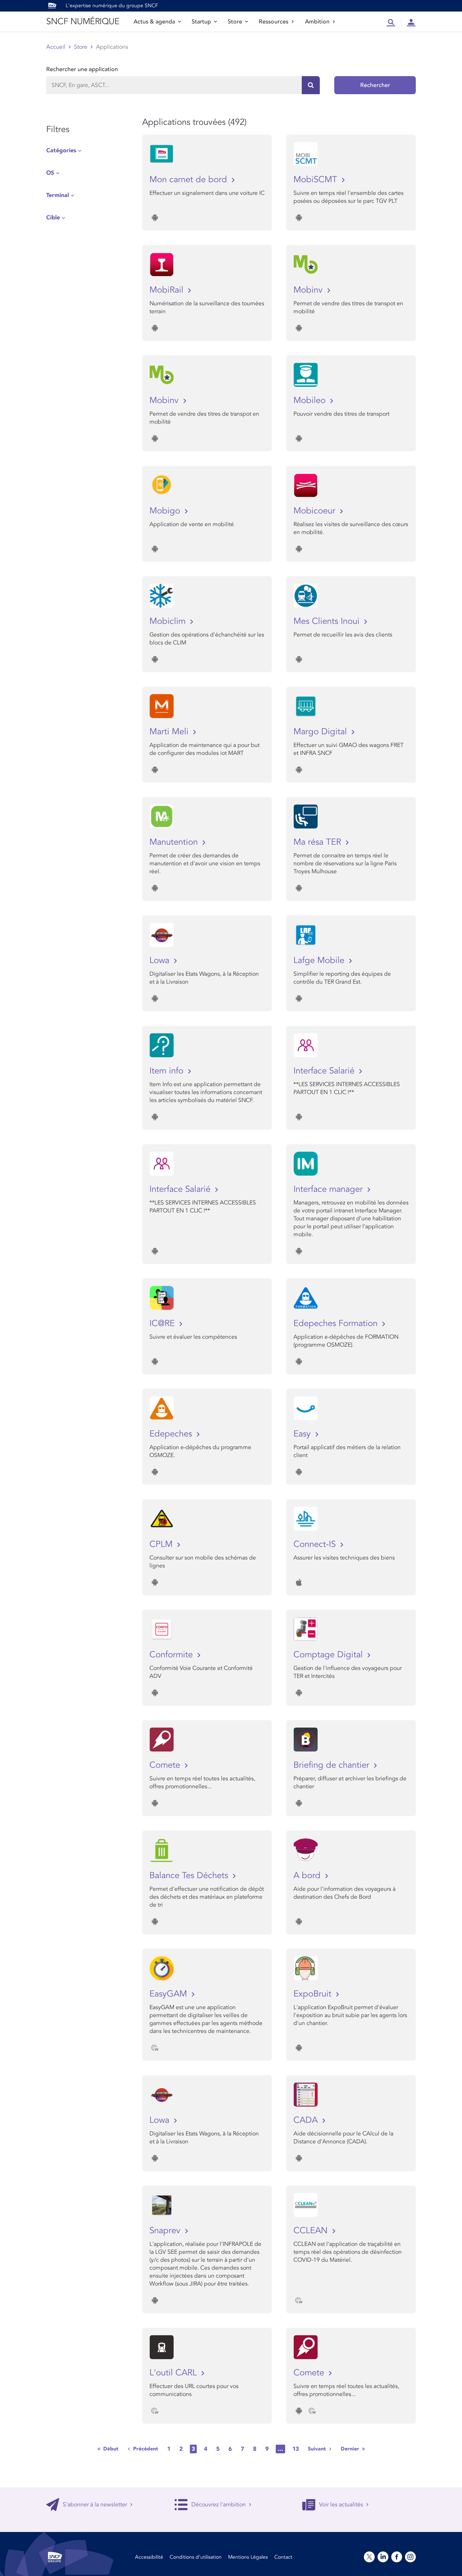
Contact (283, 2557)
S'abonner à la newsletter (95, 2505)
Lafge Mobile (320, 960)
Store (235, 22)
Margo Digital (321, 732)
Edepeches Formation (337, 1323)
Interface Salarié (325, 1071)
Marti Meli (170, 732)
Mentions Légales (248, 2557)
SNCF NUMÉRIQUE (83, 21)
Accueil (56, 47)
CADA (307, 2120)
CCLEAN (312, 2231)
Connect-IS (316, 1544)
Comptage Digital (329, 1655)
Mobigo (166, 511)
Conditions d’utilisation (196, 2557)
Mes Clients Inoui (328, 621)
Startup (201, 22)
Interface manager (329, 1189)
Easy (303, 1434)
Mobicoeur (316, 511)
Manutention (175, 842)
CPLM (162, 1544)
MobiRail (168, 290)
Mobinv (309, 290)
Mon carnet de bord (189, 180)
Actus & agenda (154, 22)
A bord (308, 1875)
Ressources (274, 22)
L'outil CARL (174, 2373)
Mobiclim (169, 621)
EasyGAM (169, 1994)
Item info (168, 1071)
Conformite (172, 1655)
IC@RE (163, 1323)
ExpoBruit (314, 1994)
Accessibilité (149, 2557)
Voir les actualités (341, 2505)
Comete (166, 1765)
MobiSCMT (317, 180)
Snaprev (166, 2231)
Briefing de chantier (333, 1765)
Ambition (317, 22)
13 (296, 2449)
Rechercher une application (82, 69)
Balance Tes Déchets (190, 1875)
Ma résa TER (319, 842)
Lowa (161, 960)
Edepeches (172, 1434)
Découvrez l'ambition (219, 2505)
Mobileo (311, 400)
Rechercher (375, 85)
